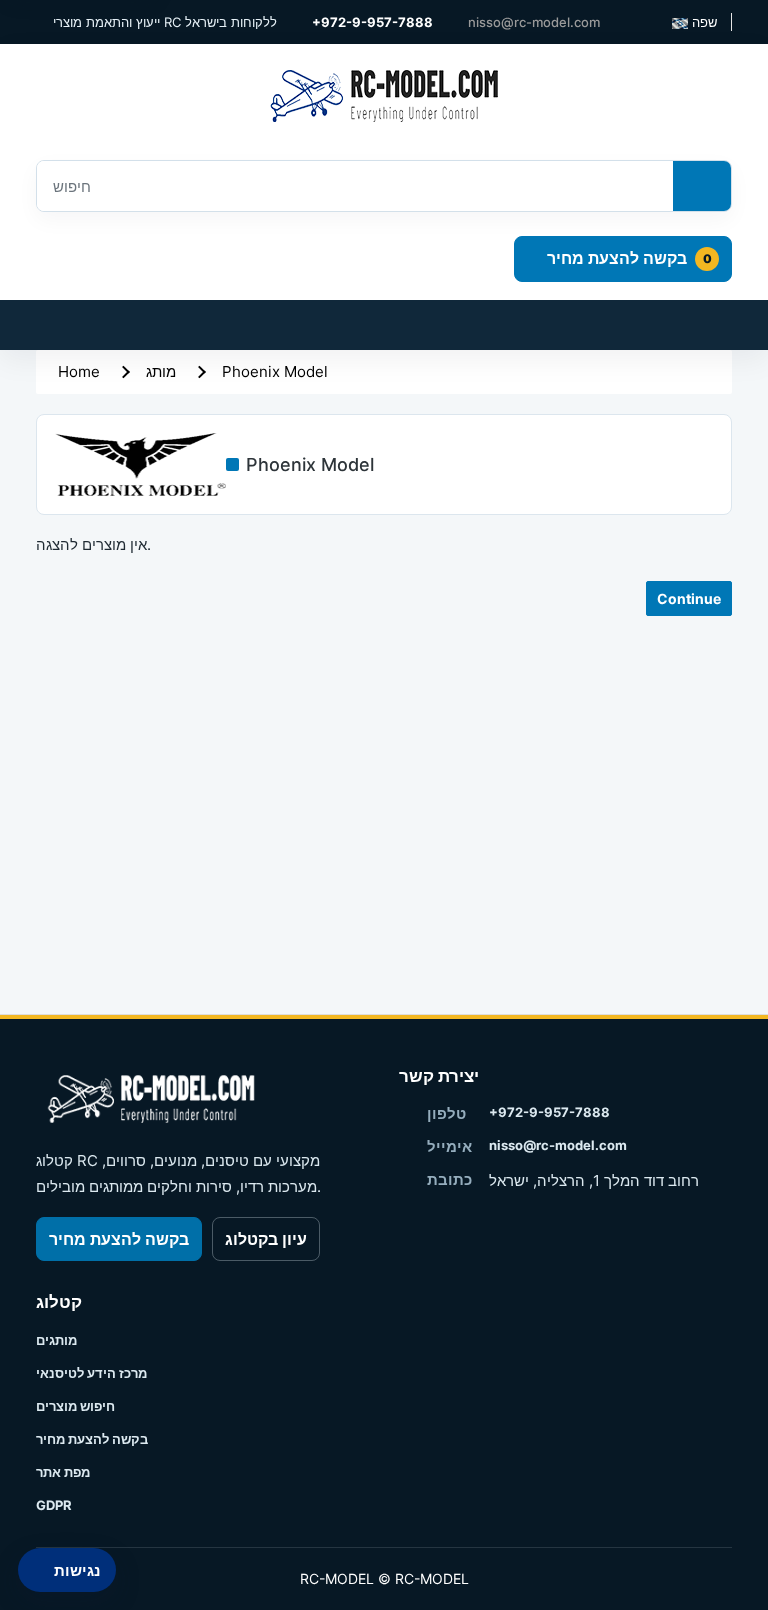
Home (79, 371)
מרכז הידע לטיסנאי (91, 1373)
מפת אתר (63, 1472)
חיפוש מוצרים (75, 1406)
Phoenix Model (275, 371)
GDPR (54, 1505)
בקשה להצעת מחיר (119, 1239)
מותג (161, 371)
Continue (689, 598)
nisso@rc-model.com (558, 1145)
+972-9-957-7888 (549, 1112)
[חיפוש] (702, 186)
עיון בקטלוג (266, 1239)
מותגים (56, 1340)
